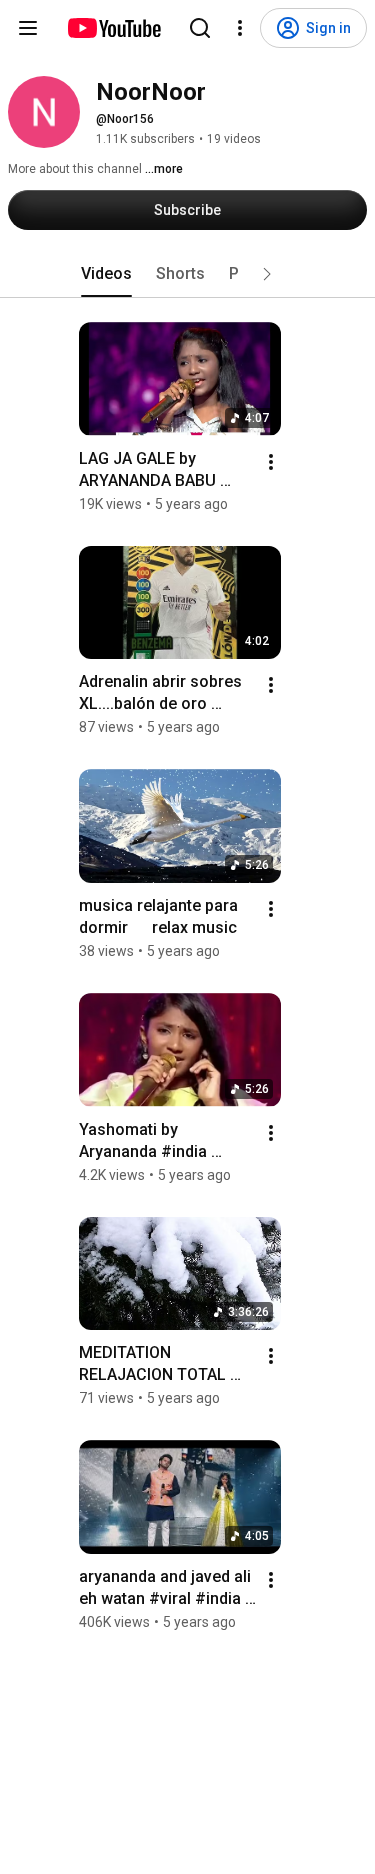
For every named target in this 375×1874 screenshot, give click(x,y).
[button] (267, 274)
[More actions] (271, 462)
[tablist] (188, 274)
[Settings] (240, 28)
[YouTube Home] (113, 28)
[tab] (106, 274)
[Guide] (28, 28)
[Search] (200, 28)
